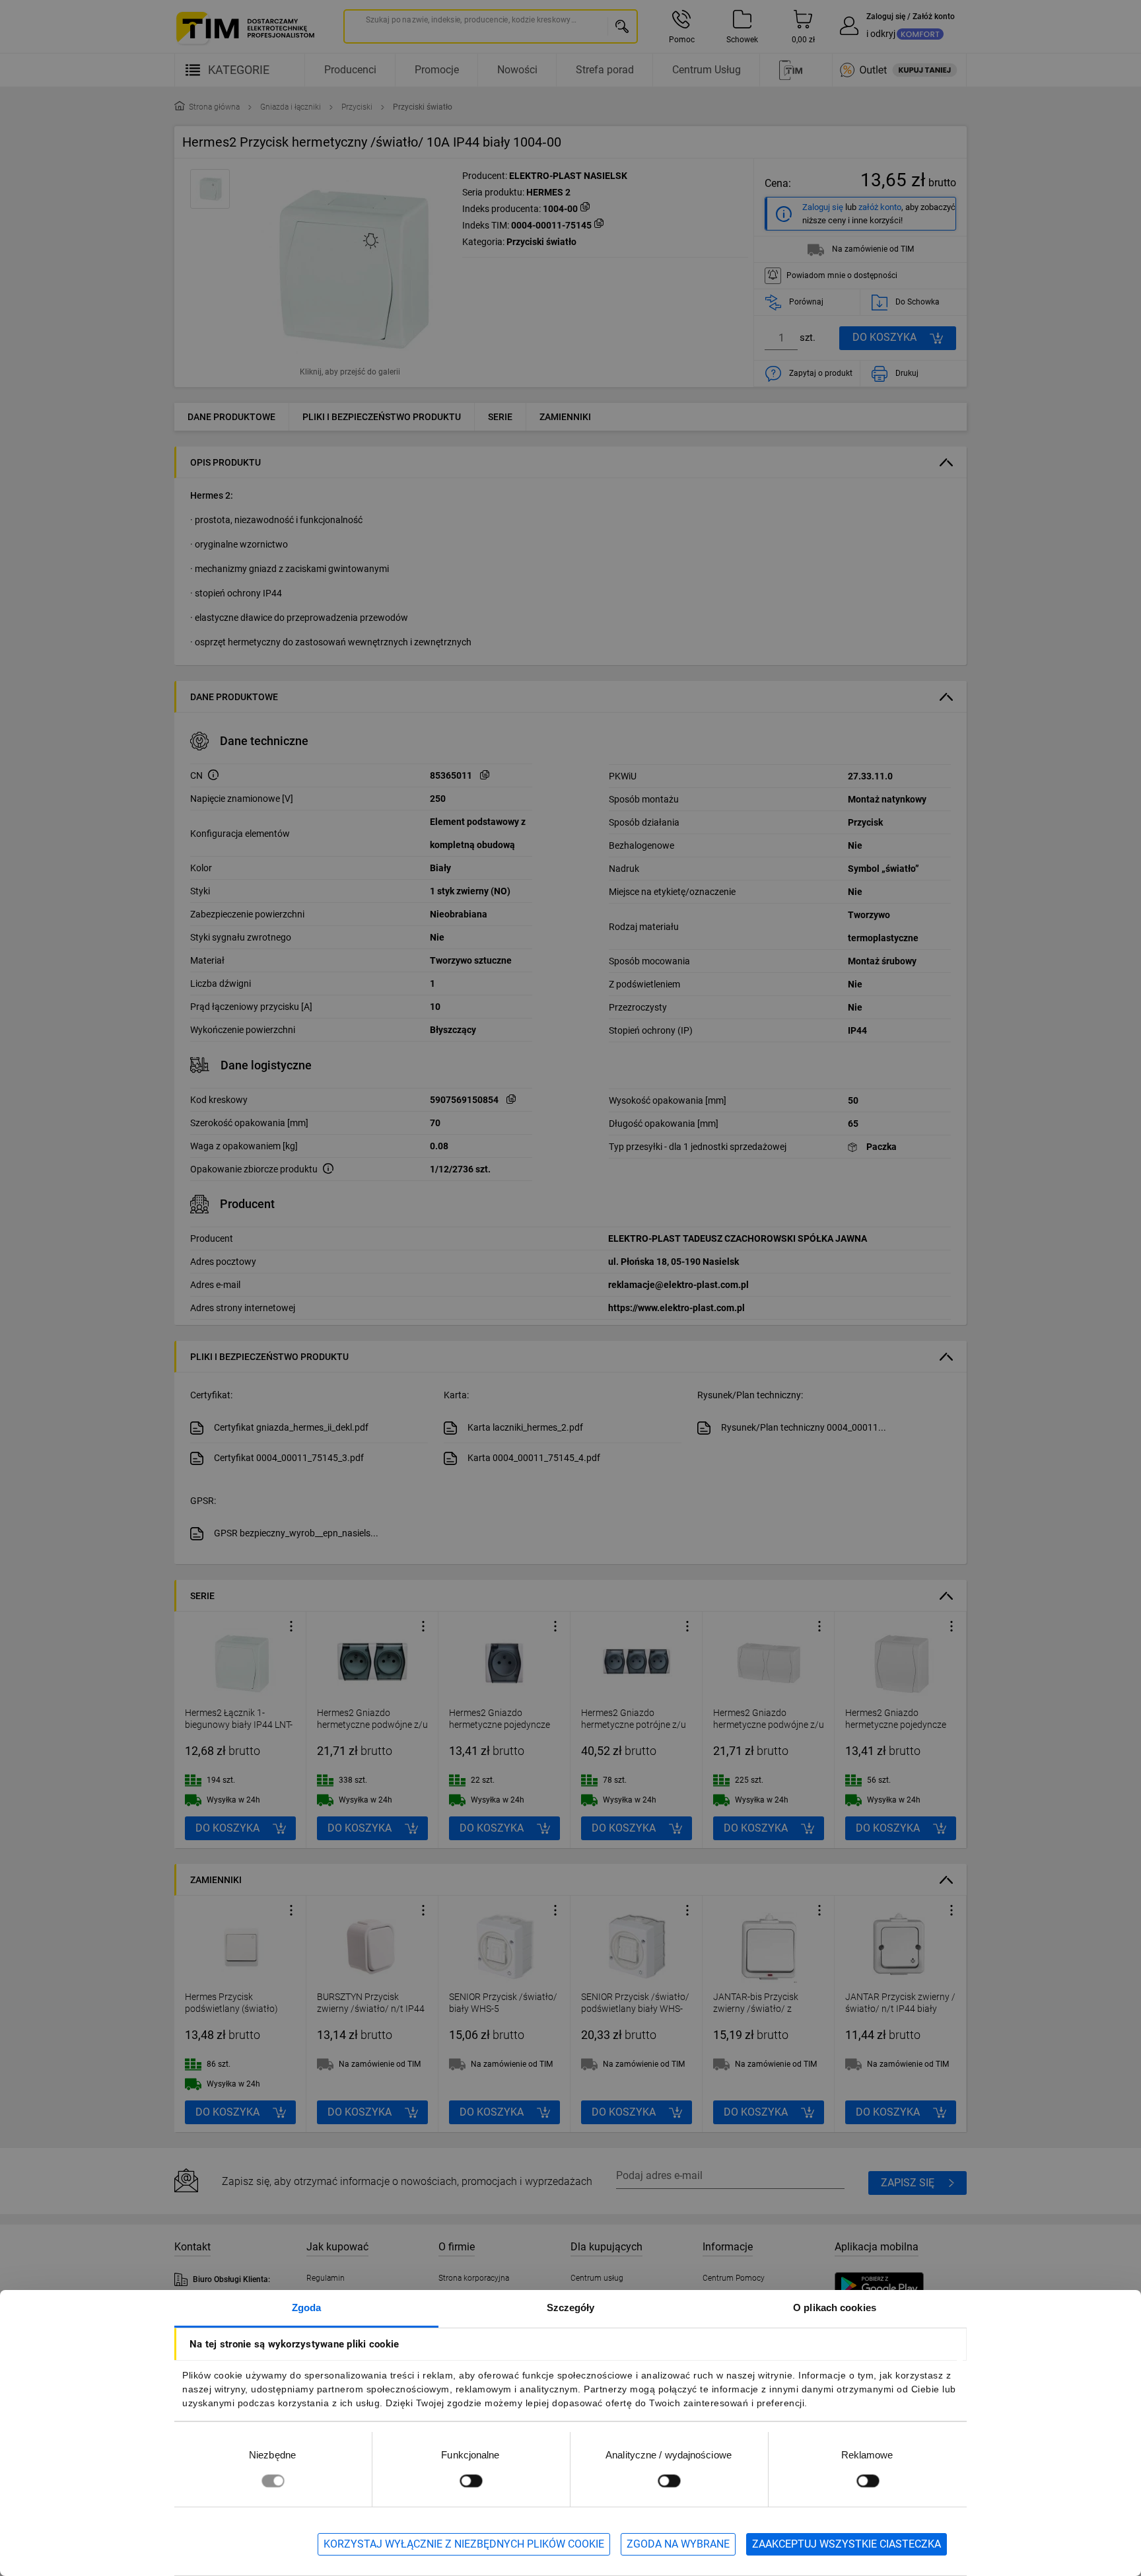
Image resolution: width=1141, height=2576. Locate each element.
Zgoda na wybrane (678, 2544)
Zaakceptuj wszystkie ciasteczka (847, 2544)
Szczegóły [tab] (571, 2308)
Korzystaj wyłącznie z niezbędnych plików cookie (464, 2544)
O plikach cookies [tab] (835, 2308)
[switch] (471, 2481)
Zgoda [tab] (307, 2308)
